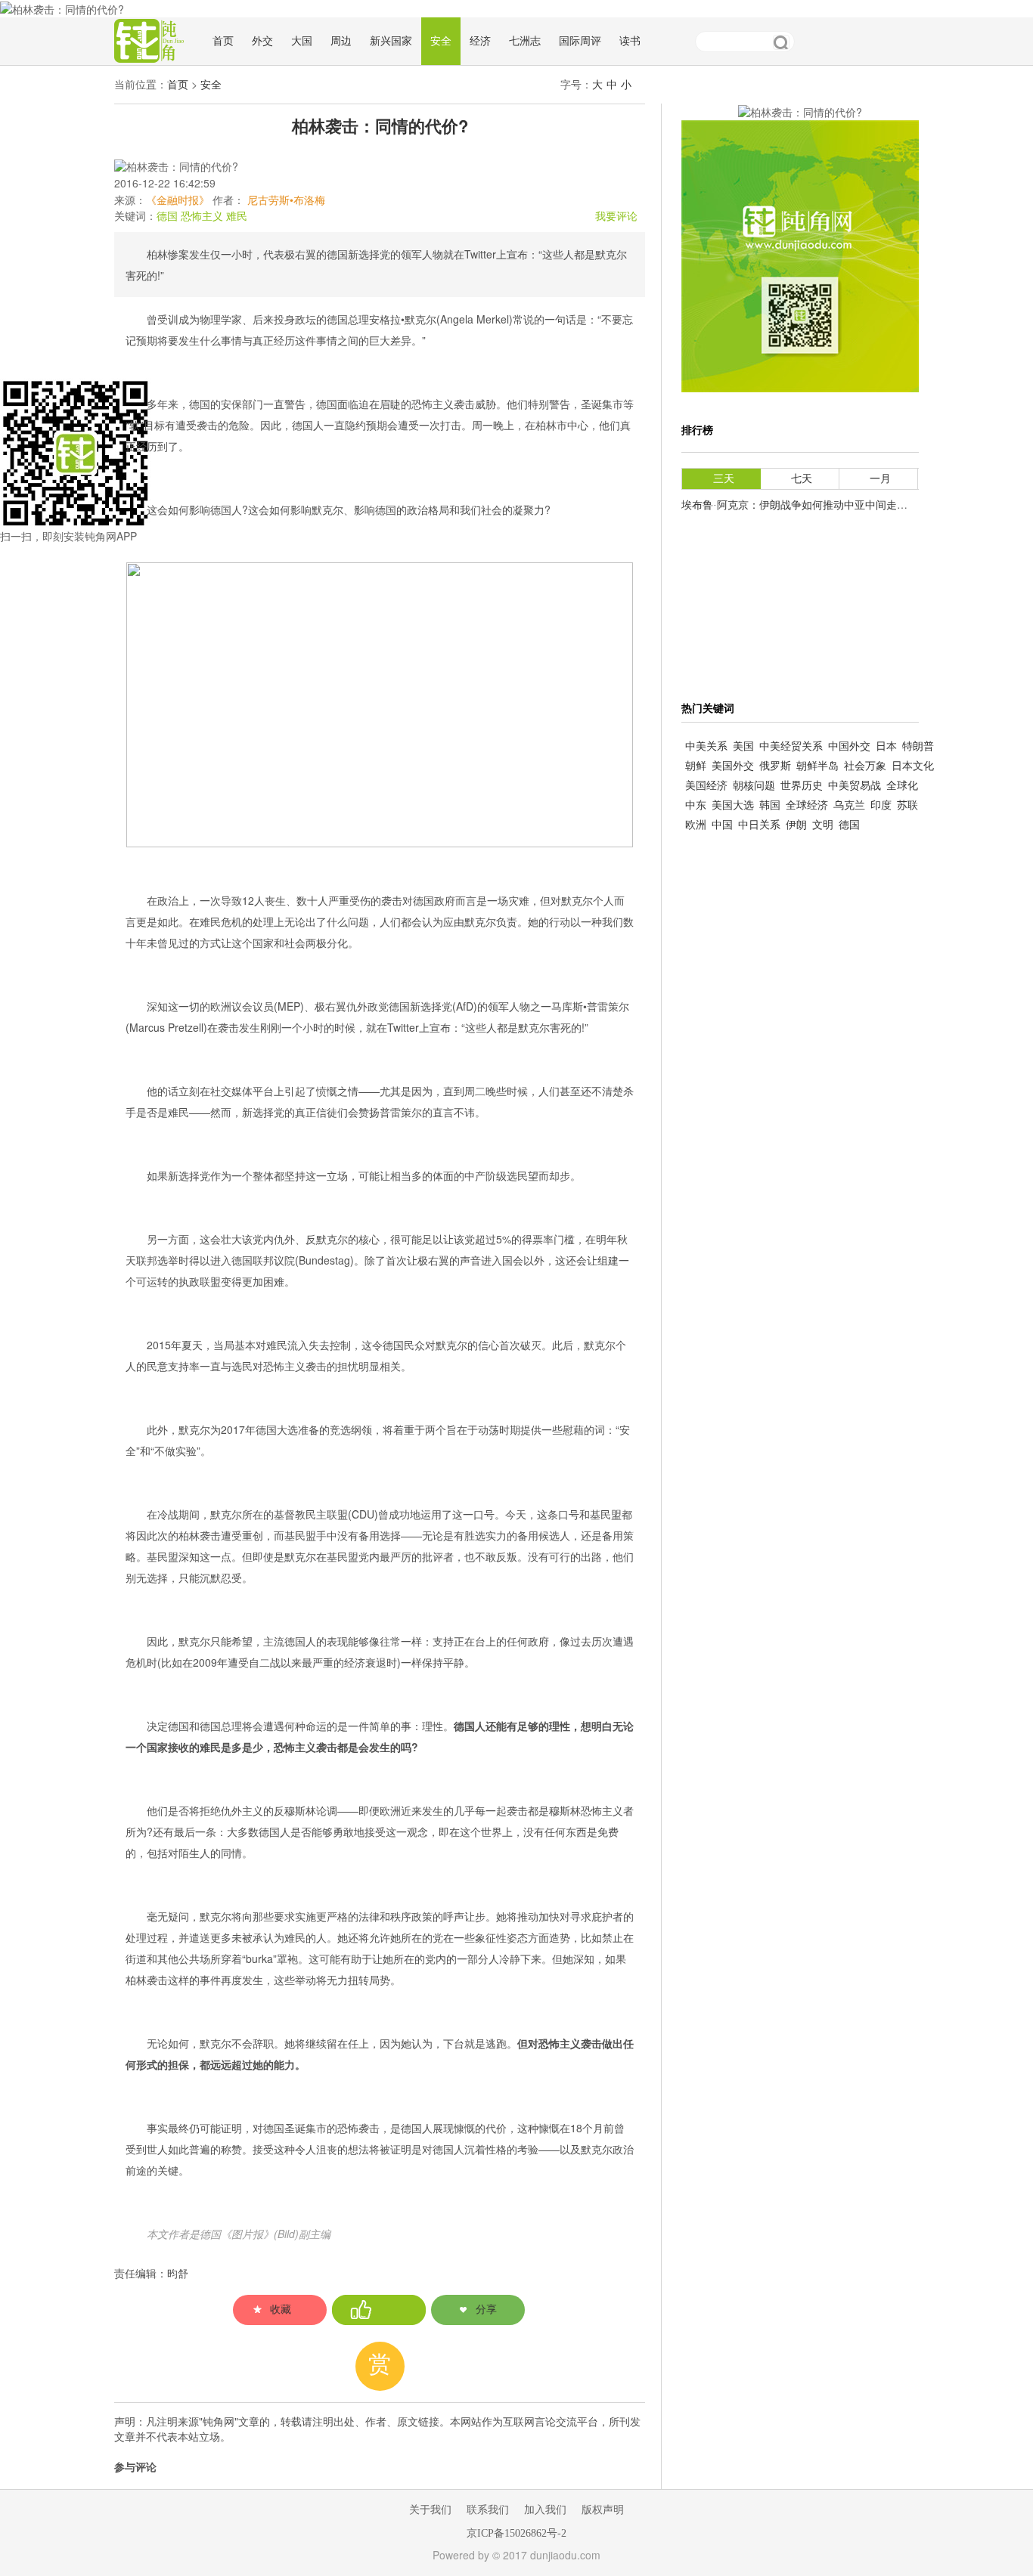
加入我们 (545, 2510)
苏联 (907, 805)
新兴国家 (391, 41)
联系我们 (488, 2510)
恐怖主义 (202, 217)
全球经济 (807, 805)
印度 (881, 805)
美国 (743, 746)
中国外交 (849, 746)
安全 (441, 41)
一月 (880, 479)
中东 (696, 805)
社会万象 (865, 766)
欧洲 (696, 825)
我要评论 (616, 217)
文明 (823, 825)
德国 (167, 217)
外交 (262, 41)
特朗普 (918, 746)
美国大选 (733, 805)
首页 (223, 41)
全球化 (902, 786)
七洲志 (525, 41)
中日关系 (759, 825)
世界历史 (802, 786)
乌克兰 (849, 805)
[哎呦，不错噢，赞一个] (379, 2310)
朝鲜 (696, 766)
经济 (480, 41)
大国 (302, 41)
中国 (722, 825)
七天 (802, 479)
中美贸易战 (855, 786)
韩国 (770, 805)
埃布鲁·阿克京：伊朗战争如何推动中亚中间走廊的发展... (815, 505)
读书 (630, 41)
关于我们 (430, 2510)
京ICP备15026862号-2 (516, 2533)
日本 (886, 746)
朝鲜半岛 (817, 766)
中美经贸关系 (791, 746)
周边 (341, 41)
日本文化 (913, 766)
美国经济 (706, 786)
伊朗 (796, 825)
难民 (237, 217)
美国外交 (733, 766)
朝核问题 (754, 786)
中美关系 (706, 746)
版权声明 (603, 2510)
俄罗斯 (775, 766)
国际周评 (580, 41)
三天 (724, 479)
